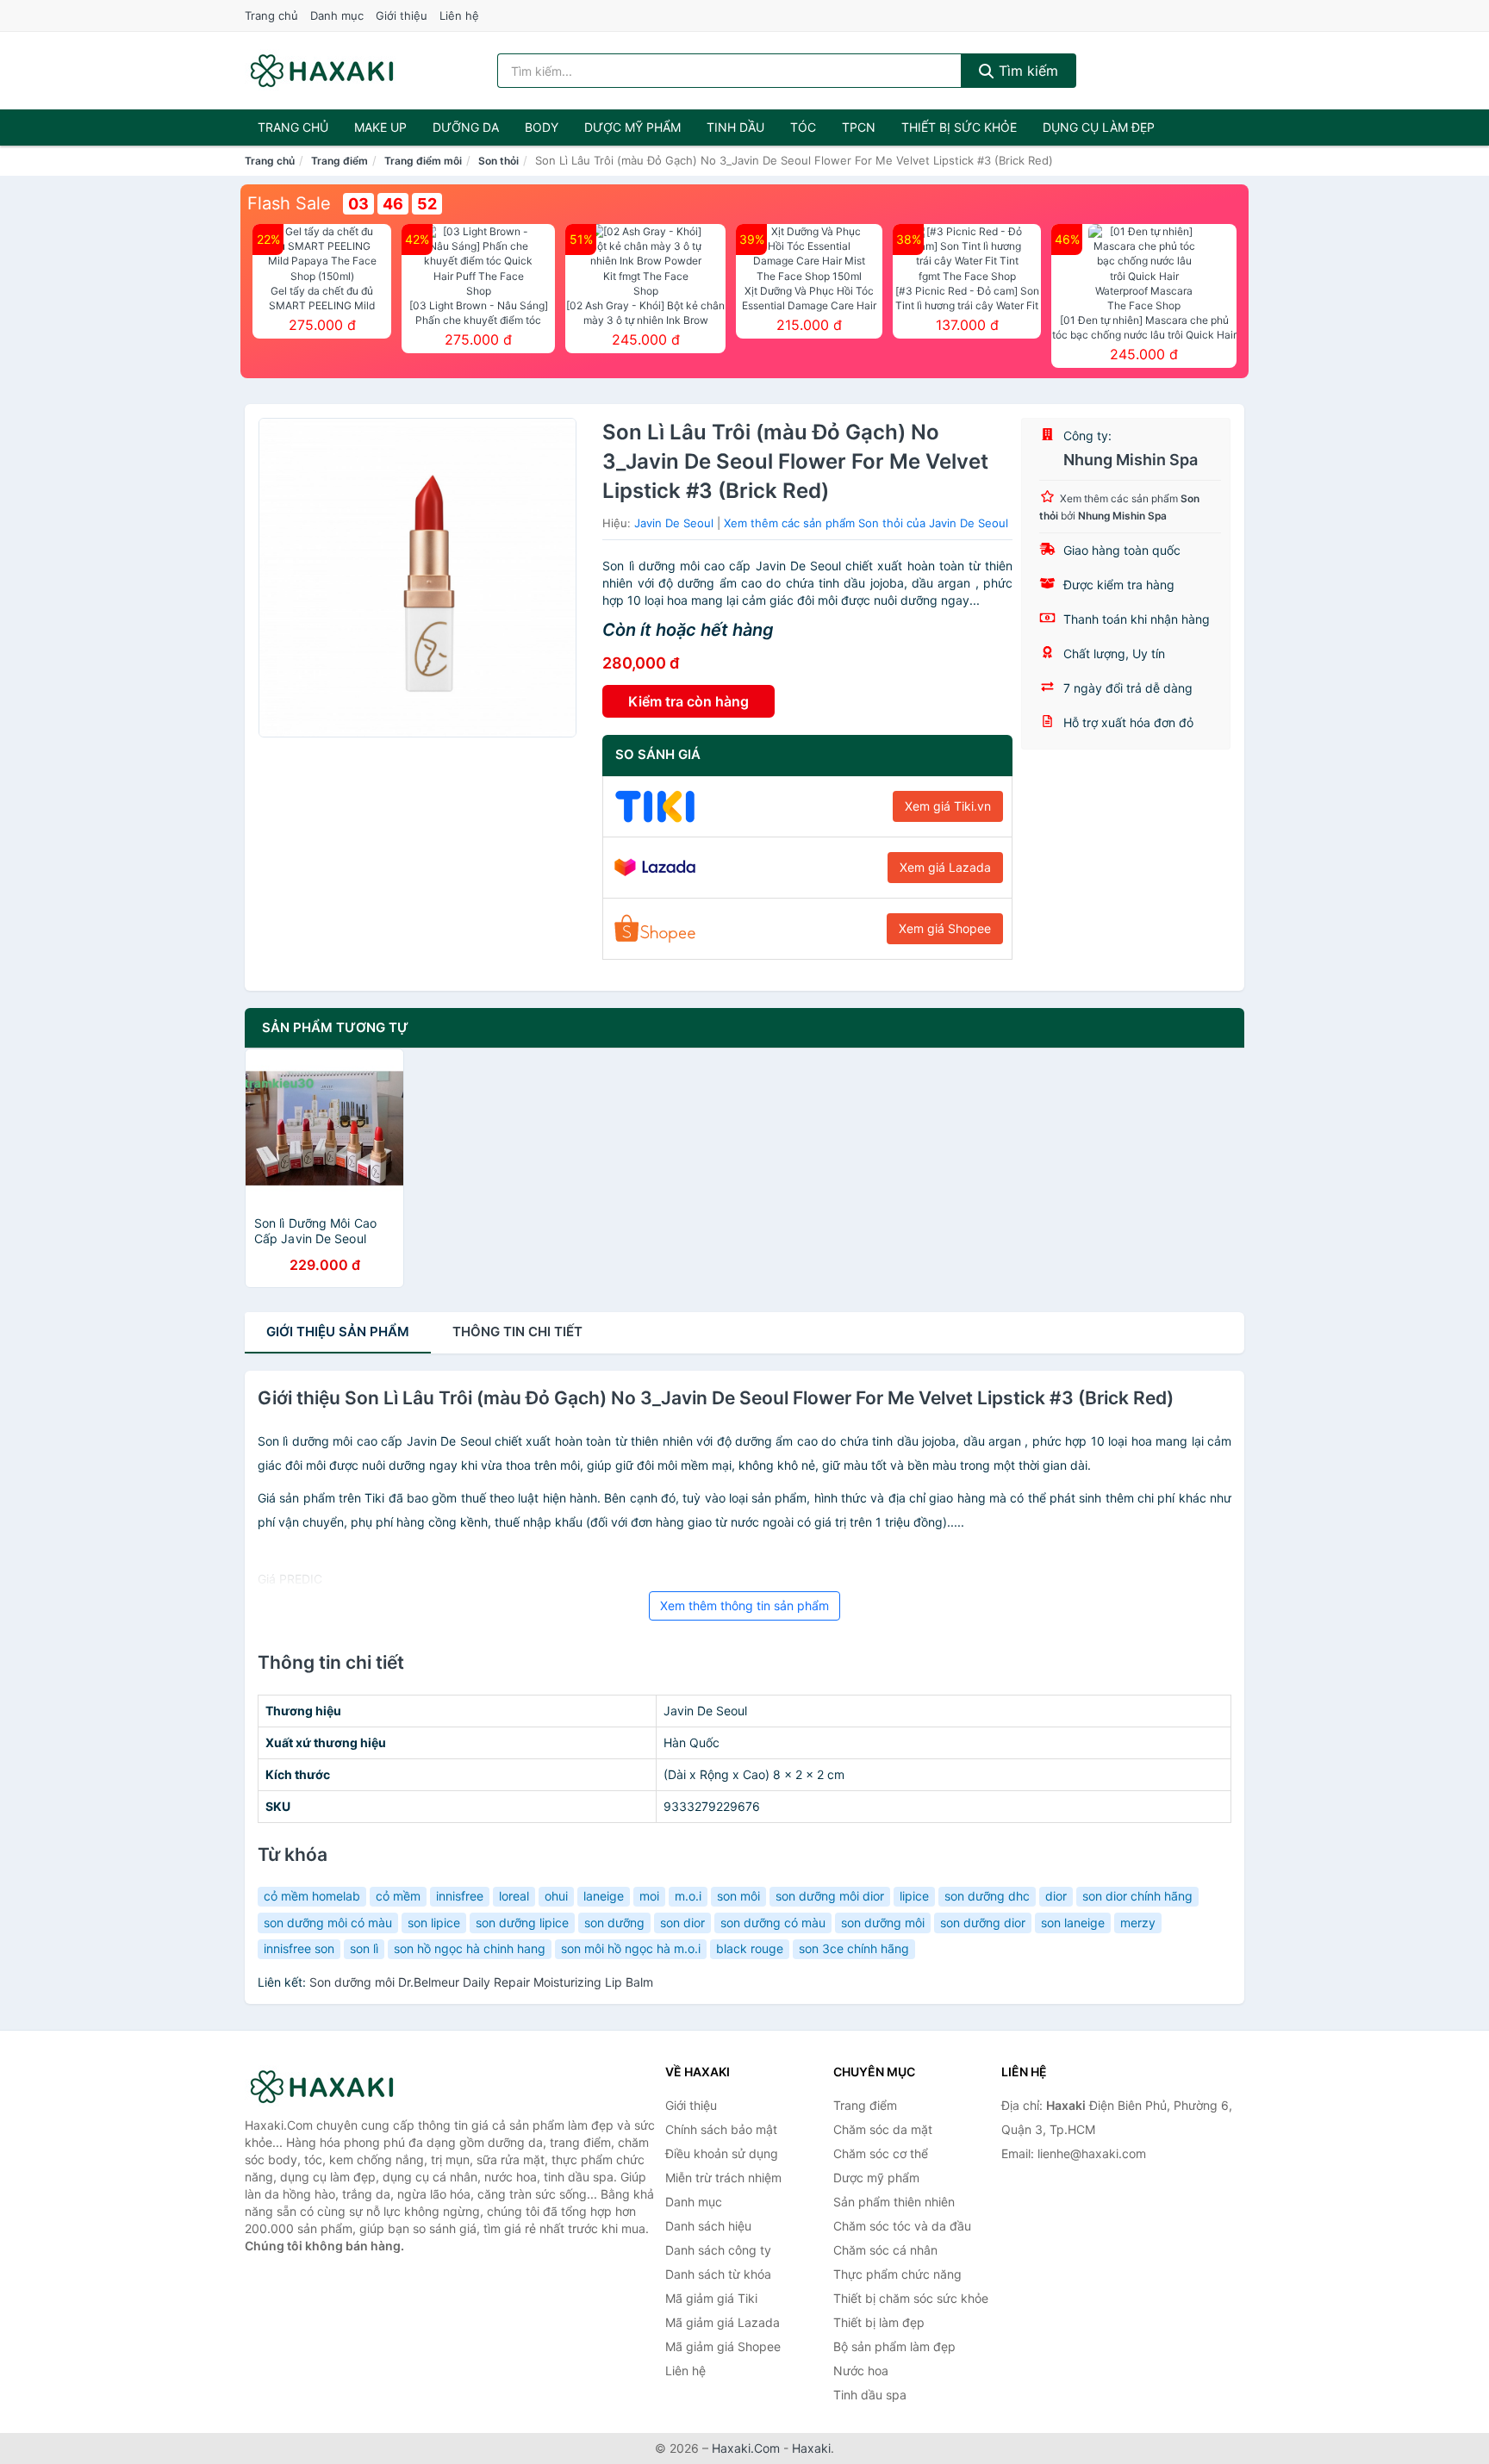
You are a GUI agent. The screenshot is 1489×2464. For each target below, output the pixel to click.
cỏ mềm (398, 1896)
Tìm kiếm (1026, 71)
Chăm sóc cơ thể (881, 2153)
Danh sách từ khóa (718, 2274)
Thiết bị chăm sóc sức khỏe (911, 2298)
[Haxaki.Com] (322, 71)
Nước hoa (861, 2371)
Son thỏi (498, 161)
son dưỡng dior (983, 1923)
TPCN (859, 127)
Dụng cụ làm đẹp (1099, 127)
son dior (682, 1923)
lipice (914, 1896)
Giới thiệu (402, 16)
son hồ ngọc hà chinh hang (470, 1948)
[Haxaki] (331, 2087)
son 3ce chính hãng (854, 1948)
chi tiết (517, 1332)
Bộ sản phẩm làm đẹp (894, 2346)
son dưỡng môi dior (830, 1896)
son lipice (434, 1923)
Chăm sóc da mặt (883, 2129)
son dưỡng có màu (773, 1923)
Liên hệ (459, 16)
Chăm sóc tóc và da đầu (902, 2226)
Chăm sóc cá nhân (885, 2250)
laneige (604, 1896)
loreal (514, 1896)
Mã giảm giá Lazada (723, 2322)
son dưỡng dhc (987, 1896)
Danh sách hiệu (708, 2226)
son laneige (1073, 1923)
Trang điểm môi (423, 161)
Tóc (803, 127)
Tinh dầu (735, 127)
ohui (556, 1896)
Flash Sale (289, 203)
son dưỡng (614, 1923)
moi (649, 1896)
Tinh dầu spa (870, 2395)
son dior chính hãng (1137, 1896)
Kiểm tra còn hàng (688, 701)
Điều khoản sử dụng (722, 2153)
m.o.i (688, 1896)
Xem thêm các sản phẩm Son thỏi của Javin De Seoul (866, 523)
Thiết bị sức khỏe (959, 127)
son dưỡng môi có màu (328, 1923)
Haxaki (811, 2448)
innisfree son (299, 1948)
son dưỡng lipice (522, 1923)
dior (1056, 1896)
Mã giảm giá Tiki (711, 2298)
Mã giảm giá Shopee (723, 2346)
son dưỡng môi (883, 1923)
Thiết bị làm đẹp (879, 2322)
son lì (364, 1948)
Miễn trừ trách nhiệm (723, 2178)
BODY (542, 127)
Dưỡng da (466, 127)
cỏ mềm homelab (312, 1896)
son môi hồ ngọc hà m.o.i (631, 1948)
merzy (1138, 1923)
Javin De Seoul (674, 523)
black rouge (750, 1948)
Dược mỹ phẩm (632, 127)
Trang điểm (340, 161)
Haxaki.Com (746, 2448)
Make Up (380, 127)
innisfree (460, 1896)
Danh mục (337, 16)
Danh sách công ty (718, 2250)
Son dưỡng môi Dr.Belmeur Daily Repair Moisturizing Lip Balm (481, 1982)
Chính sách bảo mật (721, 2129)
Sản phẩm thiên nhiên (894, 2202)
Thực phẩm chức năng (897, 2274)
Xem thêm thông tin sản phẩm (744, 1605)
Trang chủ (271, 16)
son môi (738, 1896)
